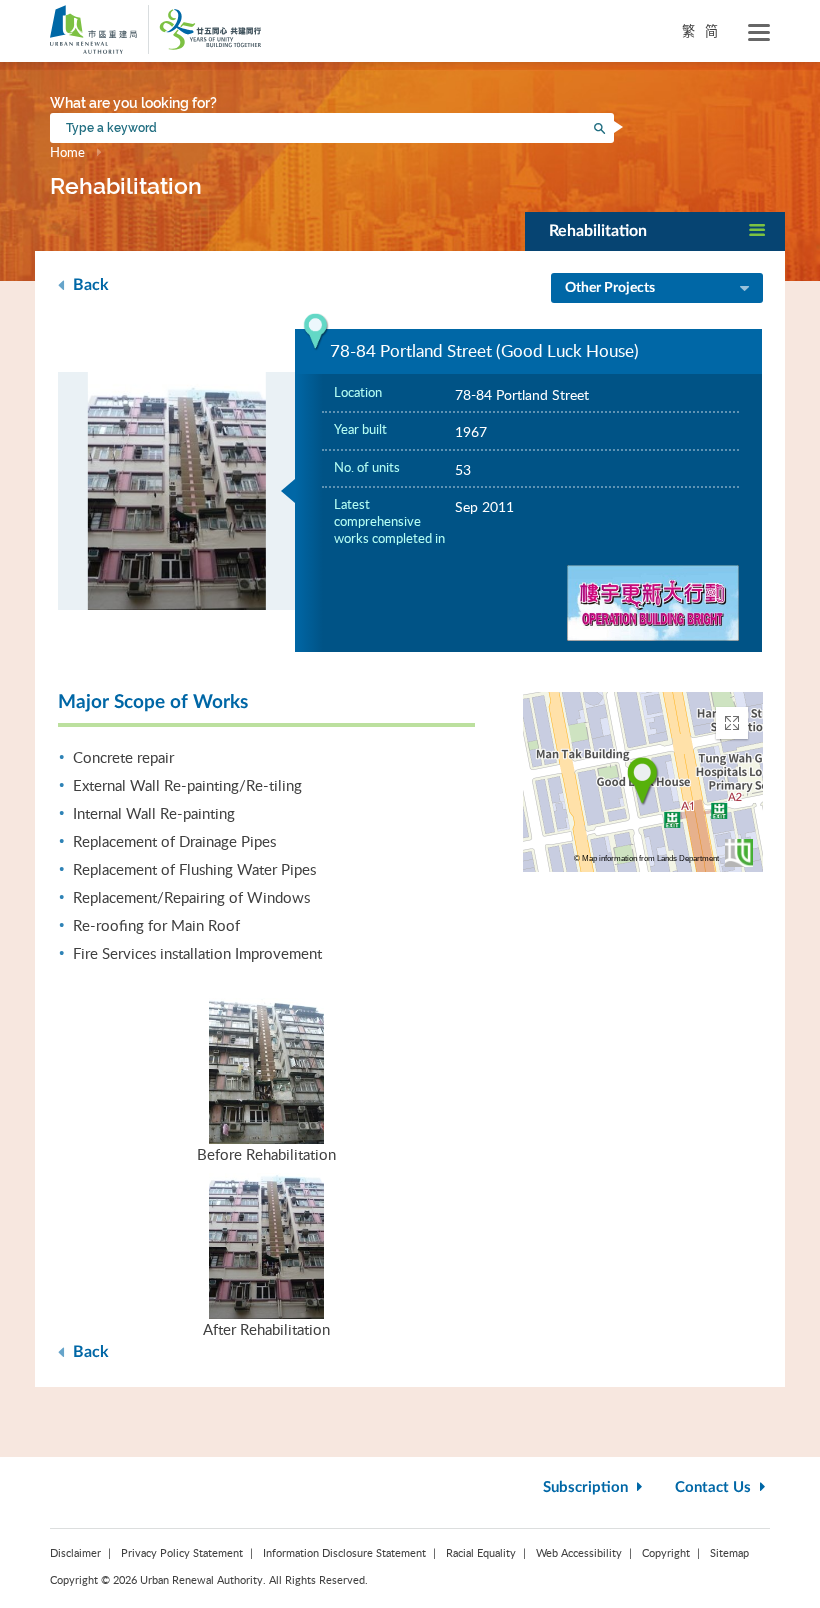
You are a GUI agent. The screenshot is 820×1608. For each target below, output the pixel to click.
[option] (177, 491)
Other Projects (610, 288)
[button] (655, 231)
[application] (643, 782)
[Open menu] (759, 33)
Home (67, 152)
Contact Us (715, 1487)
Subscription (587, 1487)
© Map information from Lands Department (646, 858)
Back (89, 285)
